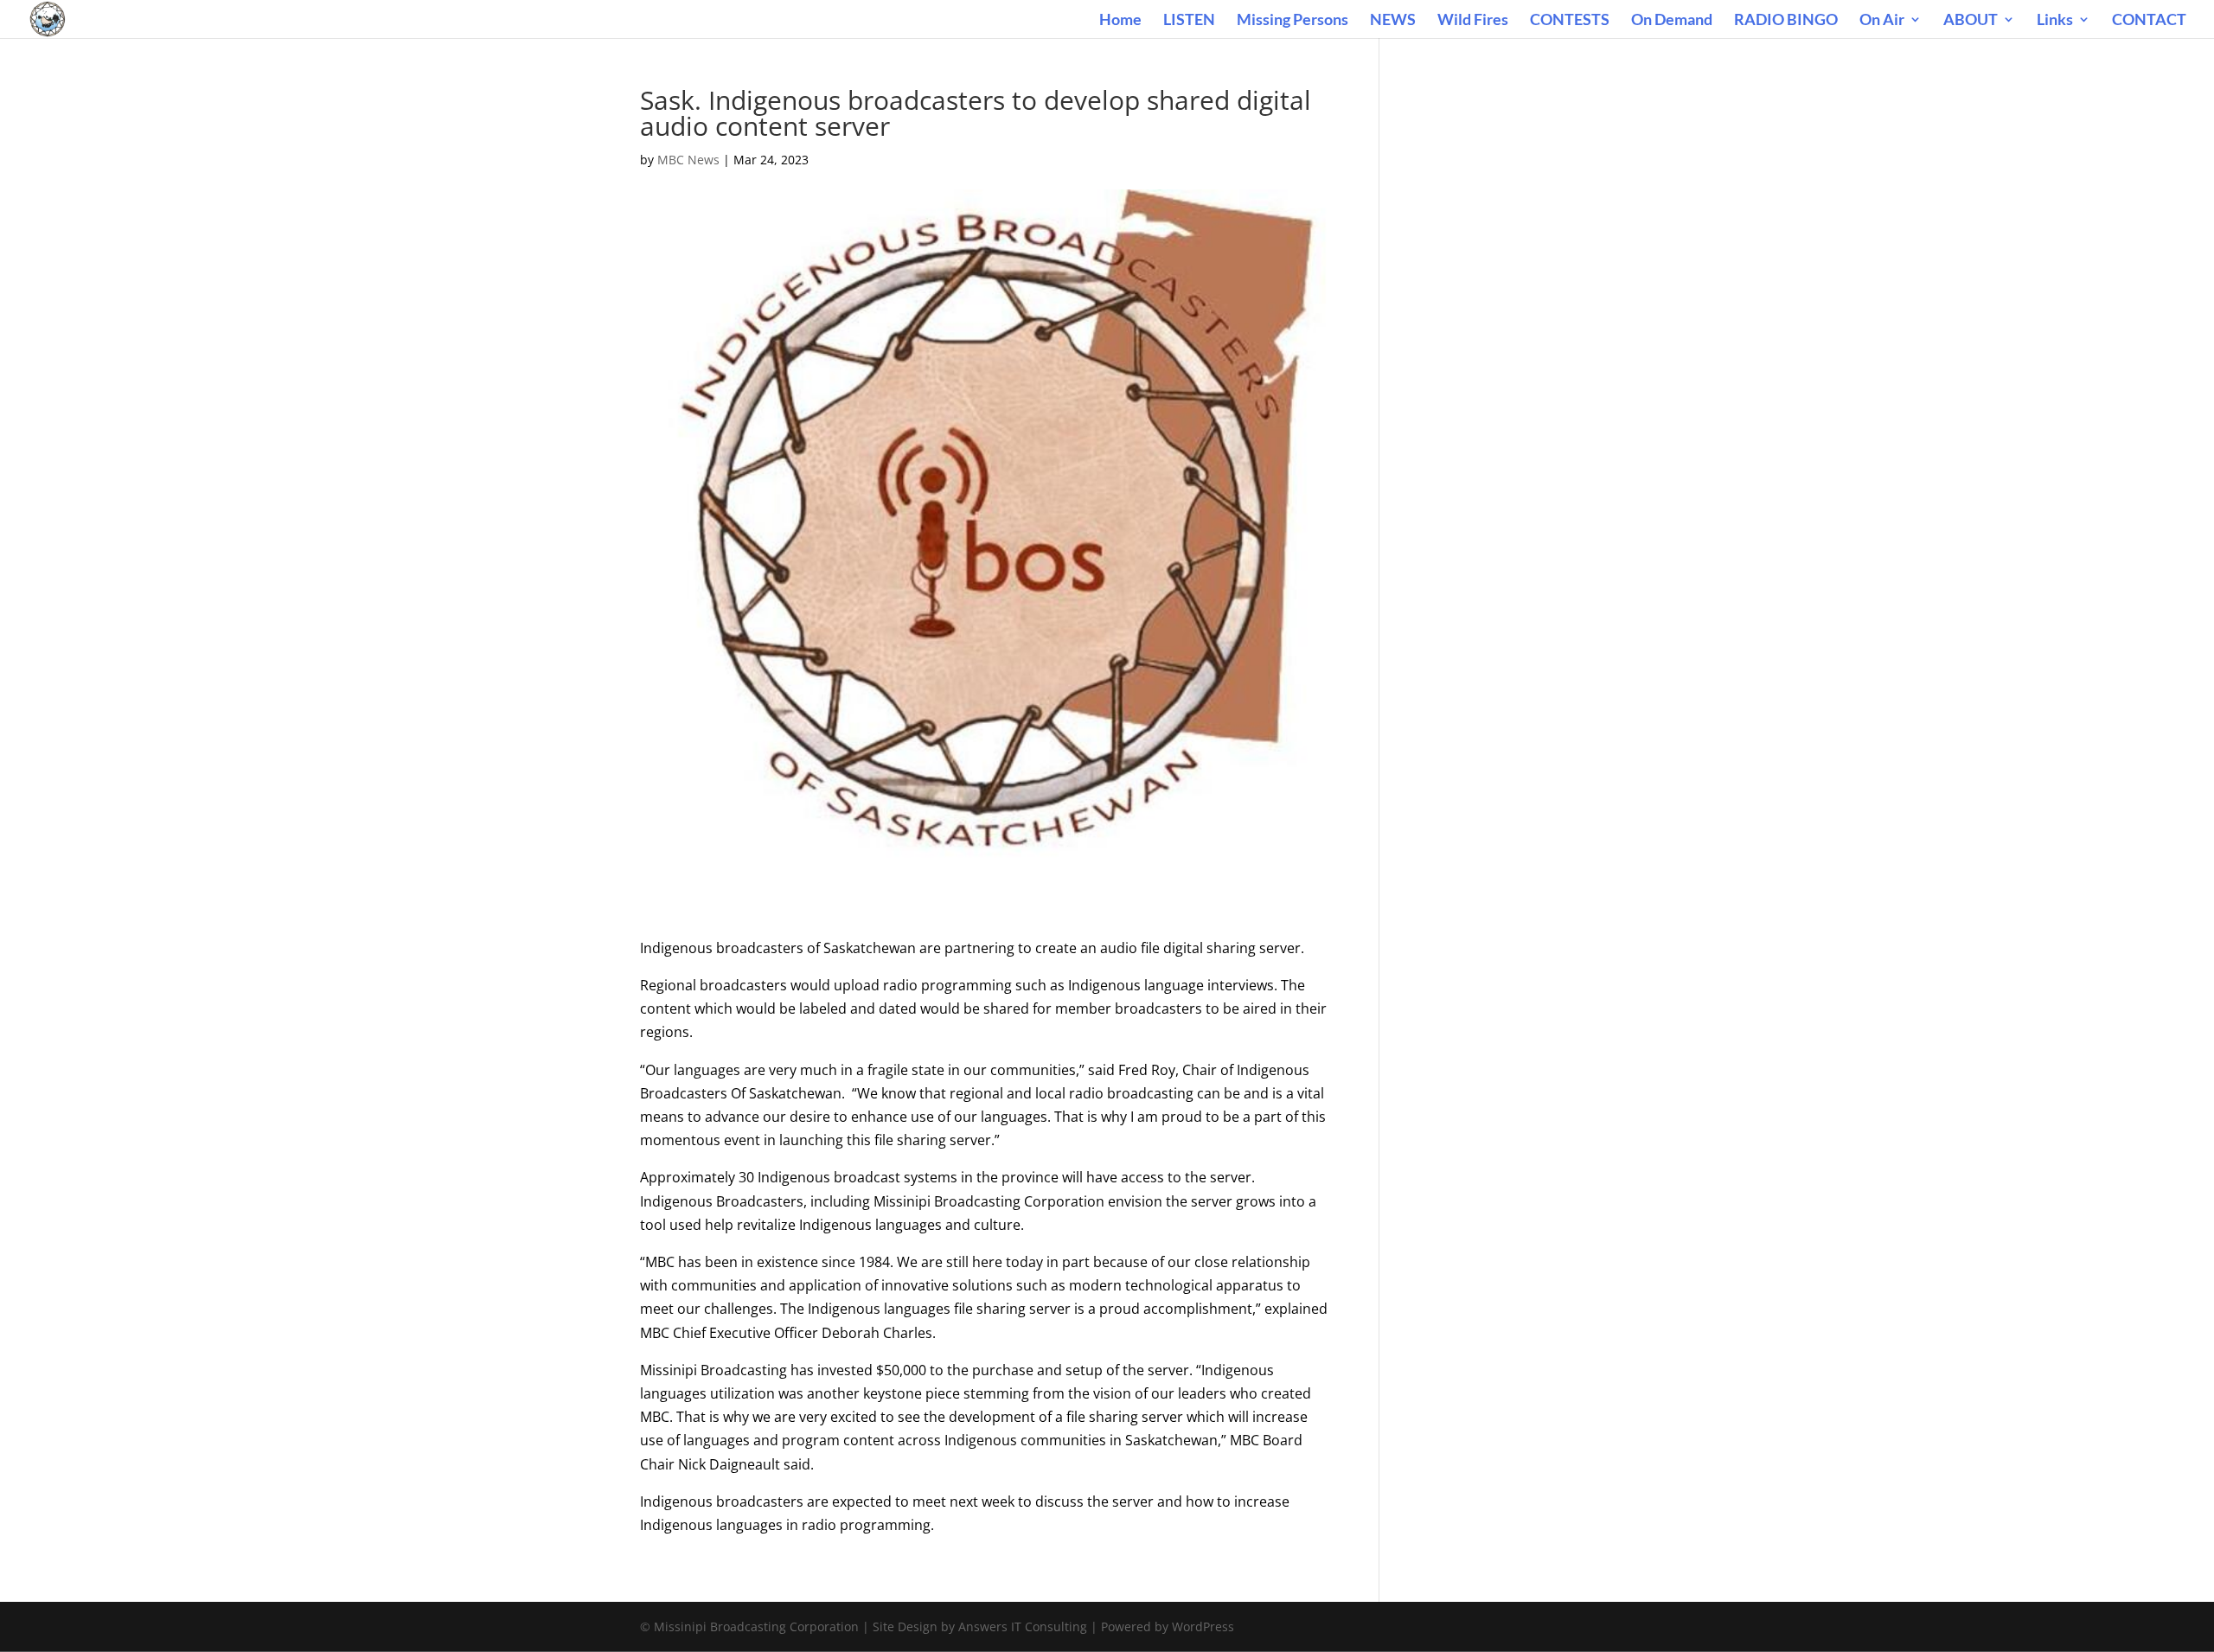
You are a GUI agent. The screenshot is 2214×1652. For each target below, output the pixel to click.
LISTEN (1189, 21)
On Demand (1672, 21)
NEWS (1393, 21)
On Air (1882, 21)
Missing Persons (1293, 21)
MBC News (688, 160)
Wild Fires (1473, 21)
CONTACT (2149, 21)
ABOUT (1971, 21)
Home (1120, 21)
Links (2055, 21)
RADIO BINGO (1786, 21)
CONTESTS (1570, 21)
